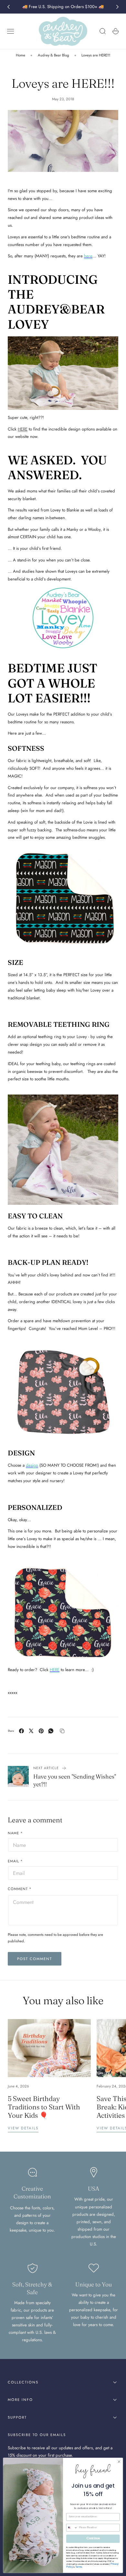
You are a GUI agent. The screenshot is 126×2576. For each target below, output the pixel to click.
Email (15, 1861)
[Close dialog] (119, 2462)
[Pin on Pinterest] (41, 1731)
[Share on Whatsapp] (51, 1731)
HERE (23, 429)
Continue (93, 2539)
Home (21, 55)
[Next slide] (118, 7)
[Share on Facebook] (21, 1731)
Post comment (35, 1959)
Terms (79, 2567)
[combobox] (72, 2528)
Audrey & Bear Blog (53, 55)
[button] (11, 31)
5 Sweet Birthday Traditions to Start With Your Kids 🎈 (44, 2107)
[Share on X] (31, 1731)
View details (23, 2128)
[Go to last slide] (8, 7)
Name (15, 1833)
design (32, 1465)
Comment (20, 1889)
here (88, 256)
